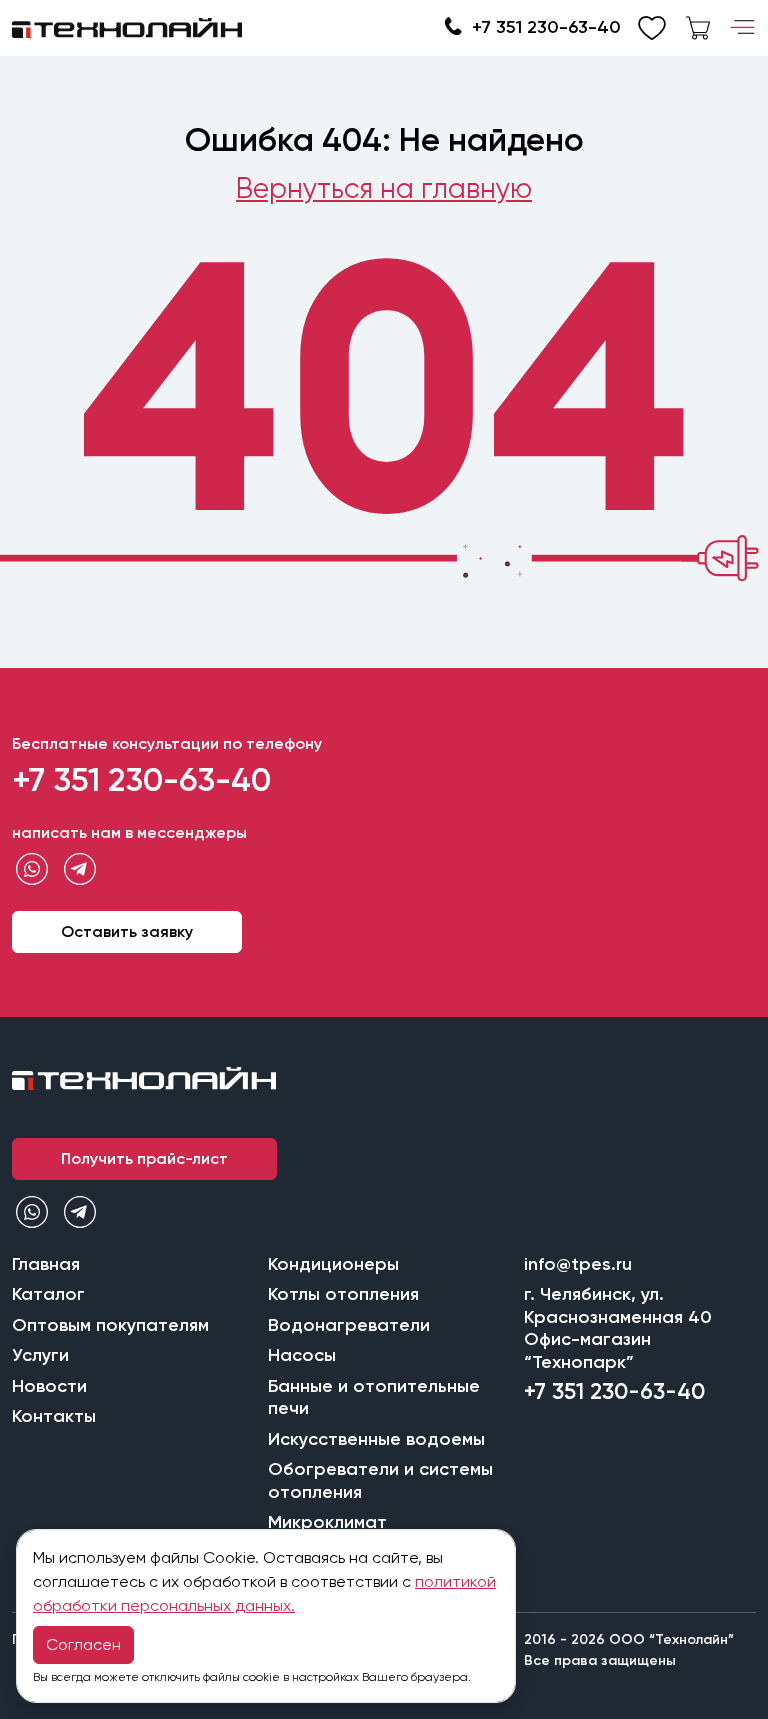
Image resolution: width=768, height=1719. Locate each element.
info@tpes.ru (578, 1264)
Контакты (54, 1416)
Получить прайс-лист (144, 1158)
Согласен (83, 1644)
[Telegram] (80, 870)
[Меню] (742, 28)
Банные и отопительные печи (374, 1397)
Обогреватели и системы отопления (380, 1480)
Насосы (302, 1355)
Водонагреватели (349, 1325)
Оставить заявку (127, 931)
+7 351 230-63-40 (546, 27)
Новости (49, 1386)
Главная (46, 1264)
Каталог (48, 1294)
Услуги (40, 1355)
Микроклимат (327, 1522)
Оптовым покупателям (110, 1325)
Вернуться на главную (384, 188)
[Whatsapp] (32, 870)
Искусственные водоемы (376, 1439)
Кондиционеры (333, 1264)
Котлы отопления (343, 1294)
